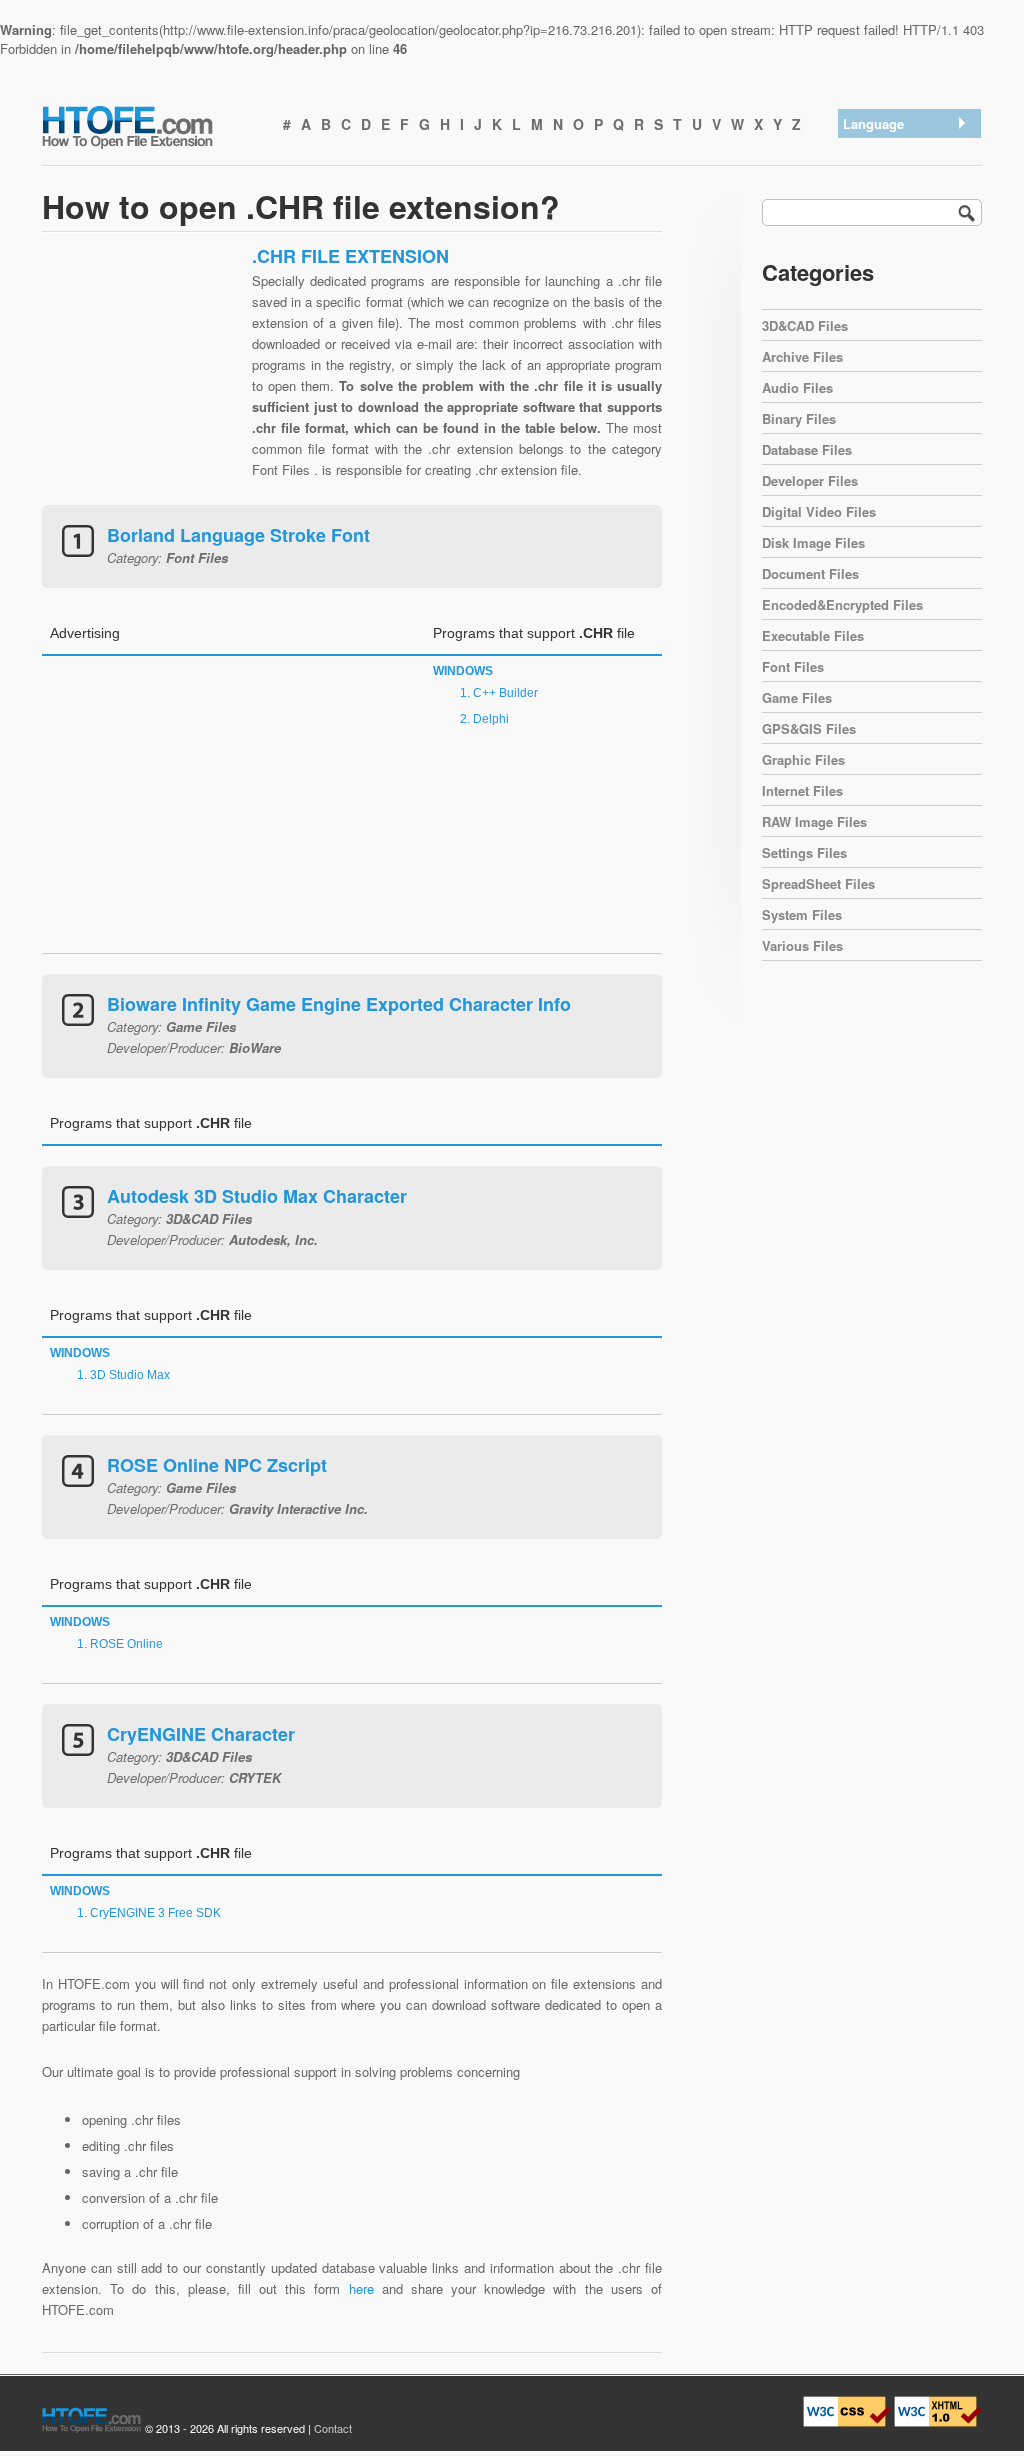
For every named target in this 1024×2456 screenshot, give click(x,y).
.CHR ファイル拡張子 (911, 228)
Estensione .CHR (898, 254)
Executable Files (813, 635)
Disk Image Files (813, 542)
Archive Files (802, 356)
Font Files (793, 666)
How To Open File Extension (150, 126)
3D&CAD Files (805, 325)
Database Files (807, 449)
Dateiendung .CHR (901, 202)
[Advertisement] (142, 370)
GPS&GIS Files (809, 728)
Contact (333, 2428)
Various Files (802, 945)
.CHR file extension (904, 150)
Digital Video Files (819, 511)
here (361, 2288)
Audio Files (797, 387)
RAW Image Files (814, 821)
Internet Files (802, 790)
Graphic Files (803, 759)
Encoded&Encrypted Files (842, 604)
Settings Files (804, 852)
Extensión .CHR (894, 176)
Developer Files (810, 480)
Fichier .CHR (885, 280)
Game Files (797, 697)
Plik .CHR (876, 306)
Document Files (810, 573)
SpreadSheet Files (818, 883)
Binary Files (799, 418)
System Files (802, 914)
